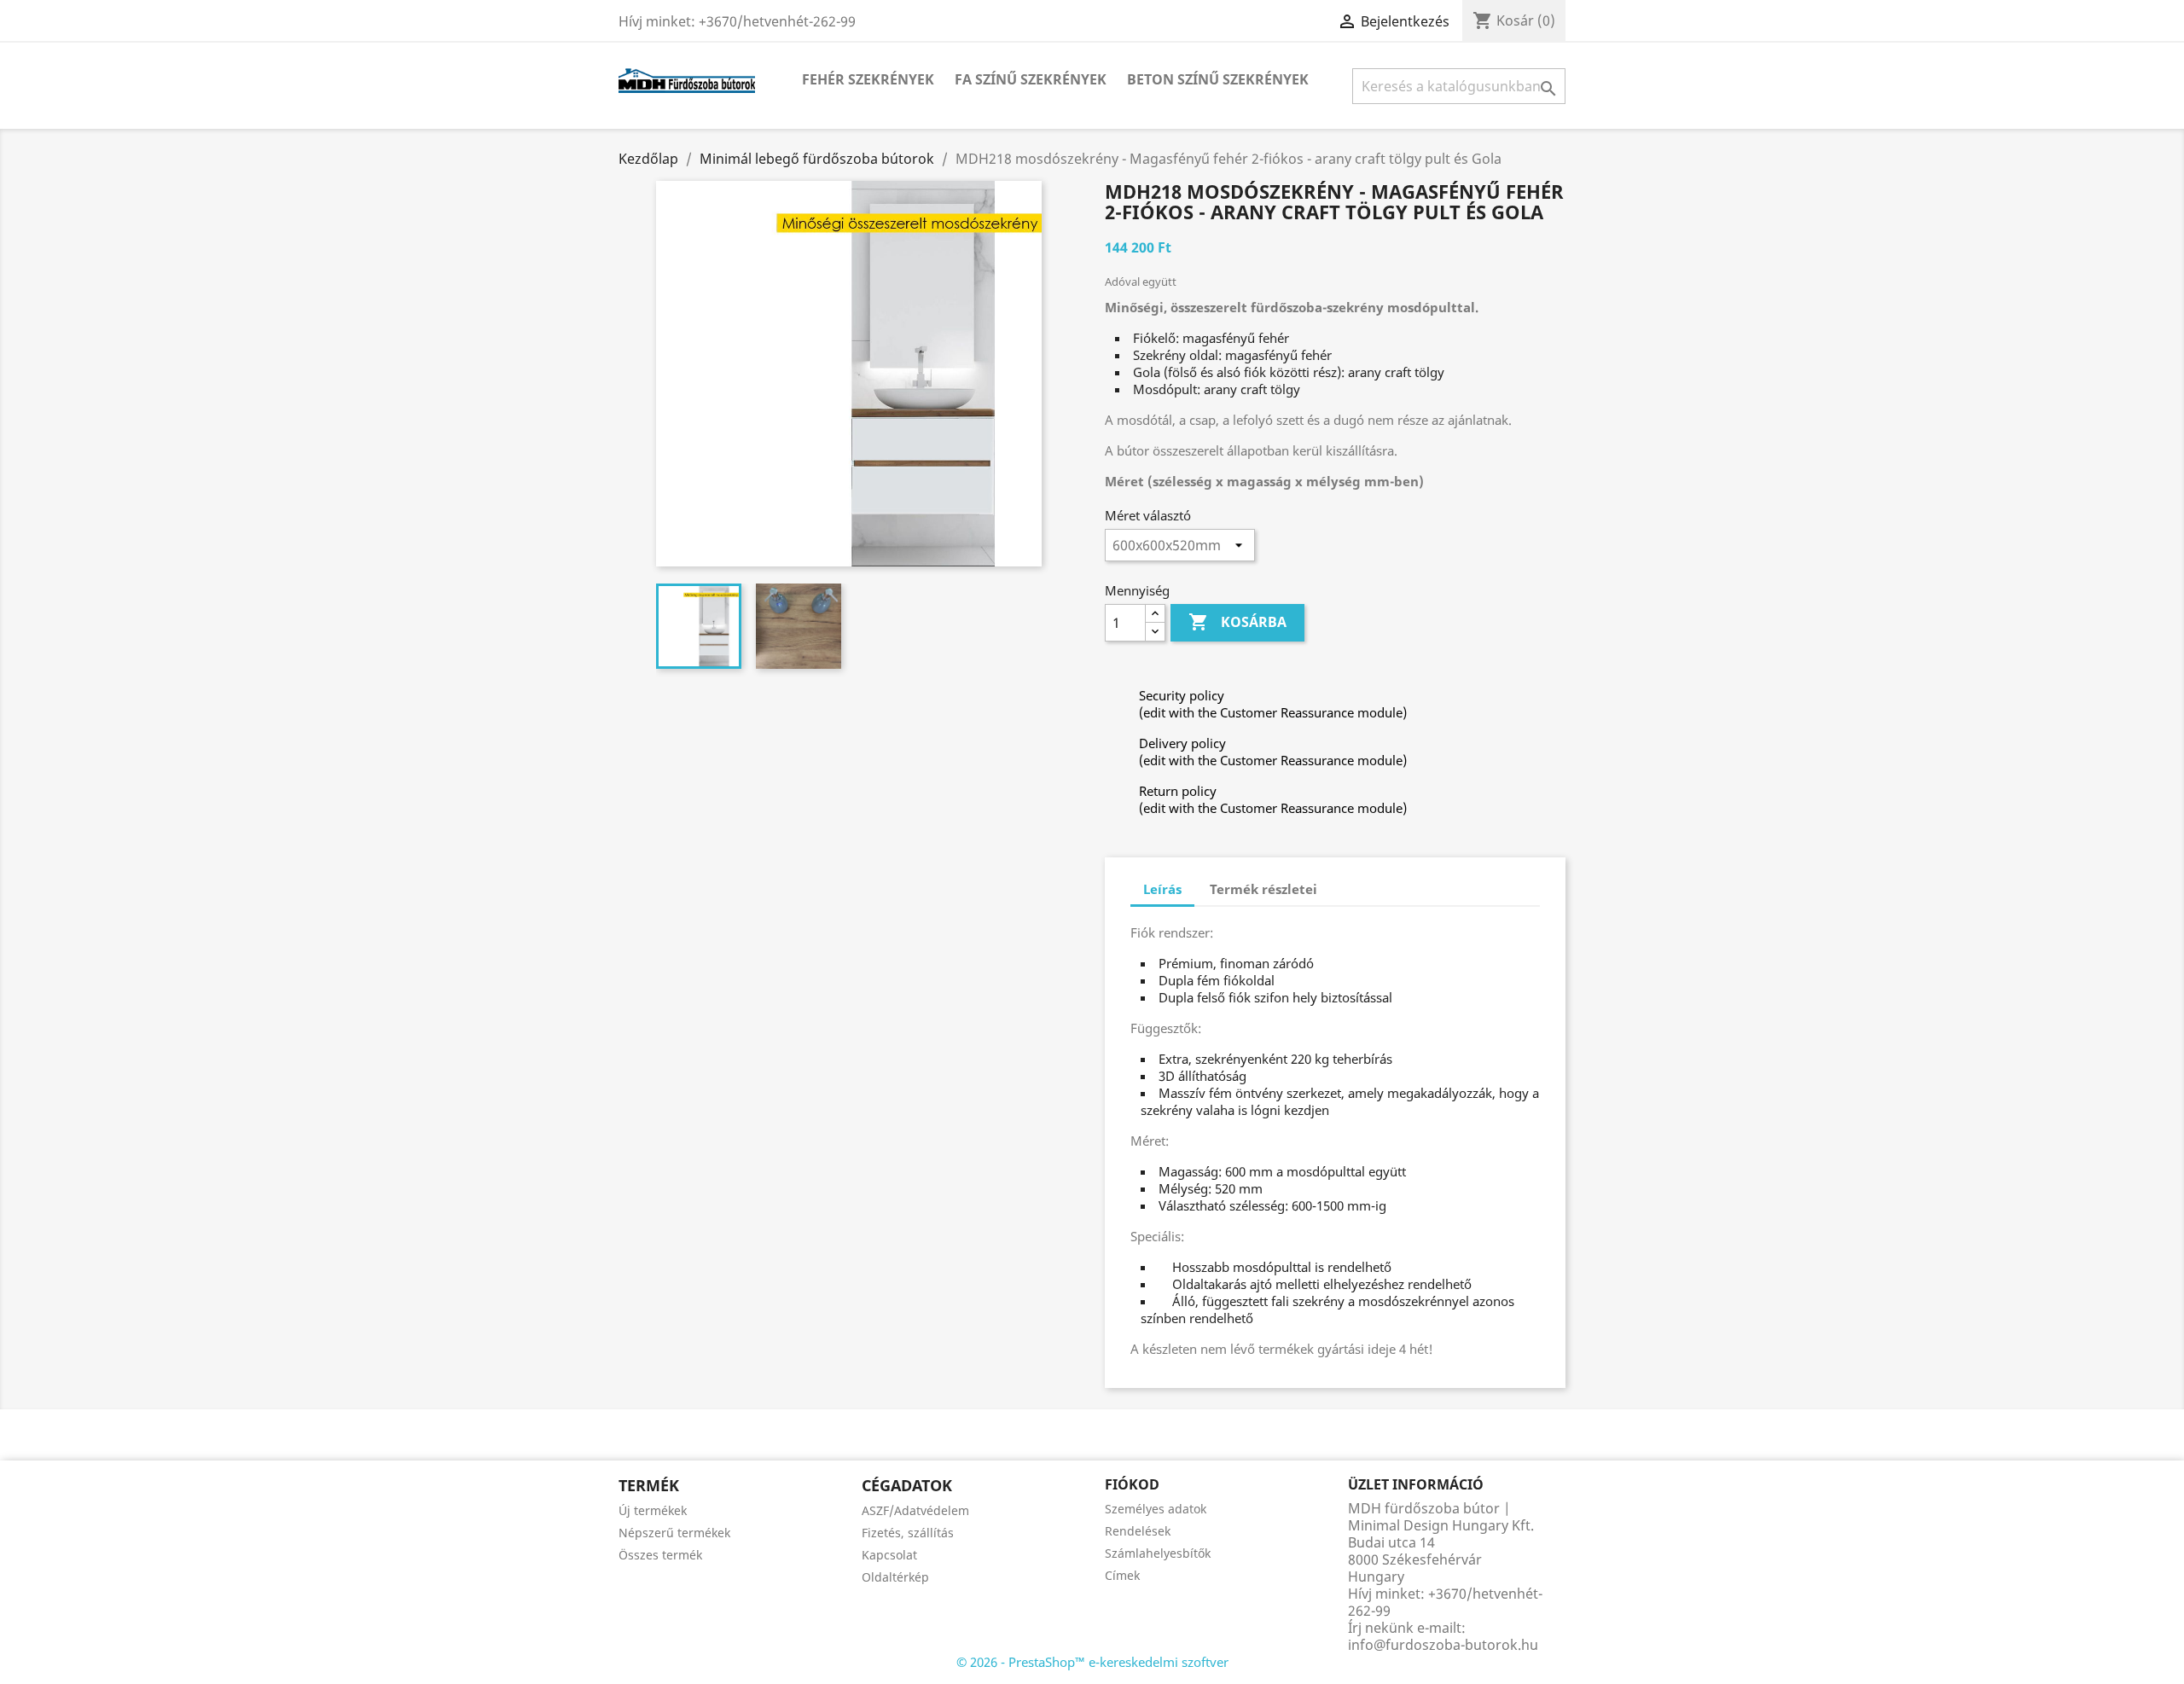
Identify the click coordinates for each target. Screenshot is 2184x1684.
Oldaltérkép (895, 1577)
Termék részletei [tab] (1263, 889)
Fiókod (1132, 1484)
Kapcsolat (889, 1555)
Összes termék (660, 1555)
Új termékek (653, 1510)
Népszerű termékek (674, 1533)
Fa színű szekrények (1031, 79)
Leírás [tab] (1162, 889)
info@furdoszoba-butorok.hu (1443, 1645)
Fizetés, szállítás (908, 1533)
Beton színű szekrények (1218, 79)
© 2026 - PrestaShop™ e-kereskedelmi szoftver (1092, 1662)
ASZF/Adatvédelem (915, 1510)
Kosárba (1237, 622)
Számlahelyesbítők (1158, 1553)
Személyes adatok (1156, 1509)
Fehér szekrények (868, 79)
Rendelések (1138, 1531)
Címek (1122, 1575)
